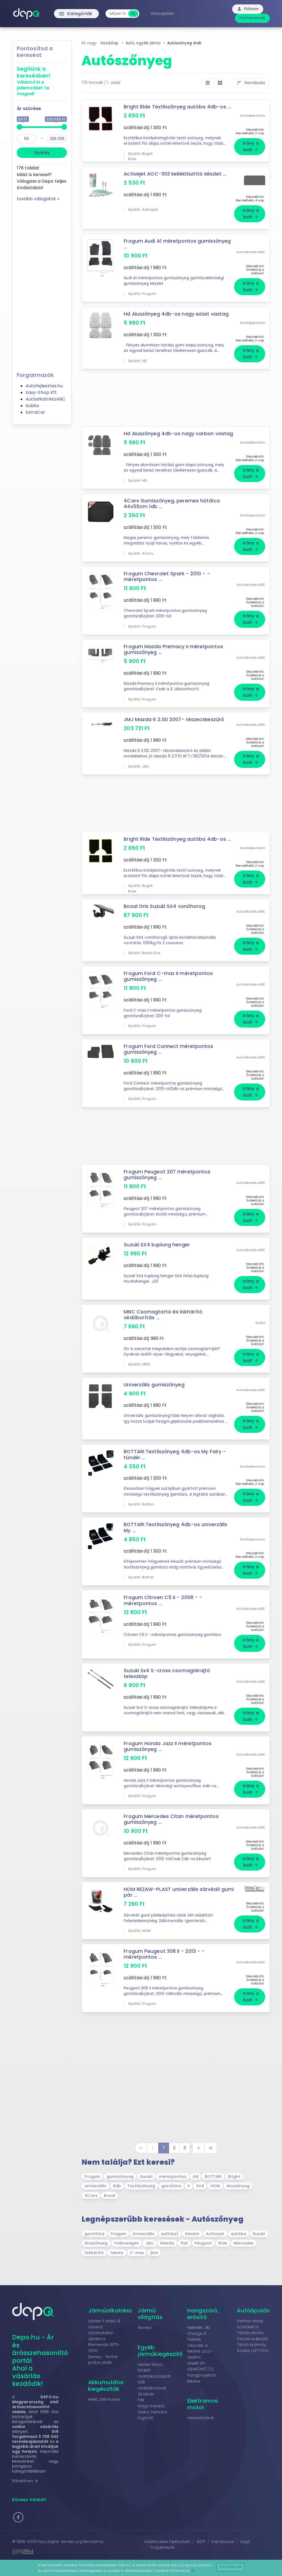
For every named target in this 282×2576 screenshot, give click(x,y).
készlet (192, 2234)
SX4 (200, 2186)
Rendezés (251, 83)
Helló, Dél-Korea (104, 2399)
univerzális (95, 2186)
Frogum (92, 2177)
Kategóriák (64, 14)
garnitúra (171, 2186)
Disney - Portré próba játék (103, 2360)
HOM (215, 2186)
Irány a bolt (251, 147)
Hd (196, 2177)
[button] (18, 2517)
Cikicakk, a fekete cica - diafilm (200, 2351)
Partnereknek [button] (252, 18)
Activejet (215, 2234)
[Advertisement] (42, 285)
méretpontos (173, 2177)
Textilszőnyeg (141, 2186)
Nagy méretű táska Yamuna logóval (152, 2412)
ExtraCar (35, 412)
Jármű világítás (150, 2314)
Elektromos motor (203, 2404)
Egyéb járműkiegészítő (160, 2351)
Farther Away (250, 2321)
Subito (32, 406)
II (189, 2186)
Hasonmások (201, 2418)
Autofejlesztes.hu (44, 386)
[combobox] (118, 14)
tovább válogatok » (38, 199)
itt (193, 2571)
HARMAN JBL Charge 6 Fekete (199, 2333)
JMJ (150, 2243)
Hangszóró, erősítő (203, 2314)
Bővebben (25, 2481)
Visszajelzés (162, 13)
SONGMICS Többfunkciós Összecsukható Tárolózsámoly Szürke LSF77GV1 (253, 2339)
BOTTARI (213, 2177)
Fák (141, 2400)
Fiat (184, 2243)
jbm (154, 2253)
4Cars (91, 2196)
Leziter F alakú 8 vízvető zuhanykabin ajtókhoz (104, 2330)
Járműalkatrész (110, 2311)
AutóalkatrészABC (46, 399)
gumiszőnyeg (120, 2177)
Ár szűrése (29, 109)
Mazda (167, 2243)
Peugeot (203, 2243)
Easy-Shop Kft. (42, 392)
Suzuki (146, 2177)
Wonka (145, 2328)
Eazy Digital (48, 2542)
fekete (117, 2253)
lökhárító (94, 2253)
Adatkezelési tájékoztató (167, 2542)
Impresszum (223, 2542)
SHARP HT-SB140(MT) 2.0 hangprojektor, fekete (202, 2372)
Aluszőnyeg (238, 2186)
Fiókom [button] (248, 9)
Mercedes (244, 2243)
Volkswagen (127, 2243)
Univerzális (143, 2234)
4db (117, 2186)
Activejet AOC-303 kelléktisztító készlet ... (175, 174)
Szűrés (42, 153)
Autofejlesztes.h (253, 116)
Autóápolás (253, 2311)
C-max (137, 2253)
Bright (234, 2177)
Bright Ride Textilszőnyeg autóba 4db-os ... (177, 107)
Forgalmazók (162, 2548)
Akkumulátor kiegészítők (106, 2386)
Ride (223, 2243)
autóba (239, 2234)
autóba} (170, 2234)
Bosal (110, 2196)
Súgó (245, 2542)
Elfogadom (231, 2567)
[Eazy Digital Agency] (75, 2552)
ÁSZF (201, 2542)
